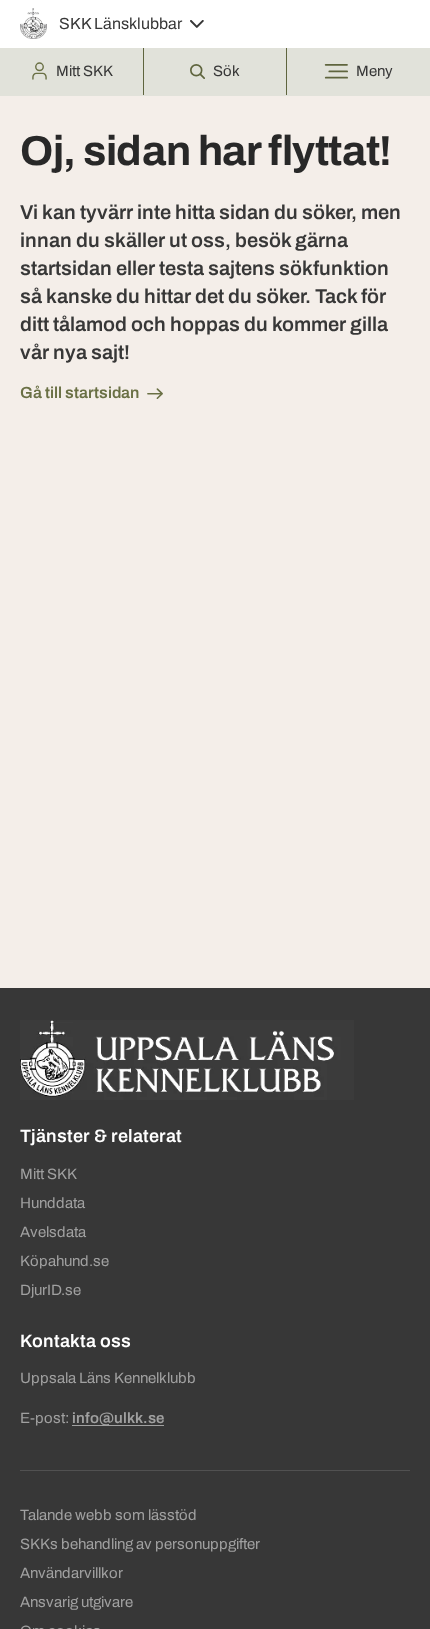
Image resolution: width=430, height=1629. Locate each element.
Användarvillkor (71, 1573)
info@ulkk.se (118, 1418)
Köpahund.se (64, 1261)
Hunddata (52, 1203)
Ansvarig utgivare (76, 1602)
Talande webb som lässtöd (108, 1515)
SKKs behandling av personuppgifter (140, 1544)
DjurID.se (50, 1290)
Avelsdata (53, 1232)
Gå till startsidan (79, 392)
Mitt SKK (48, 1174)
